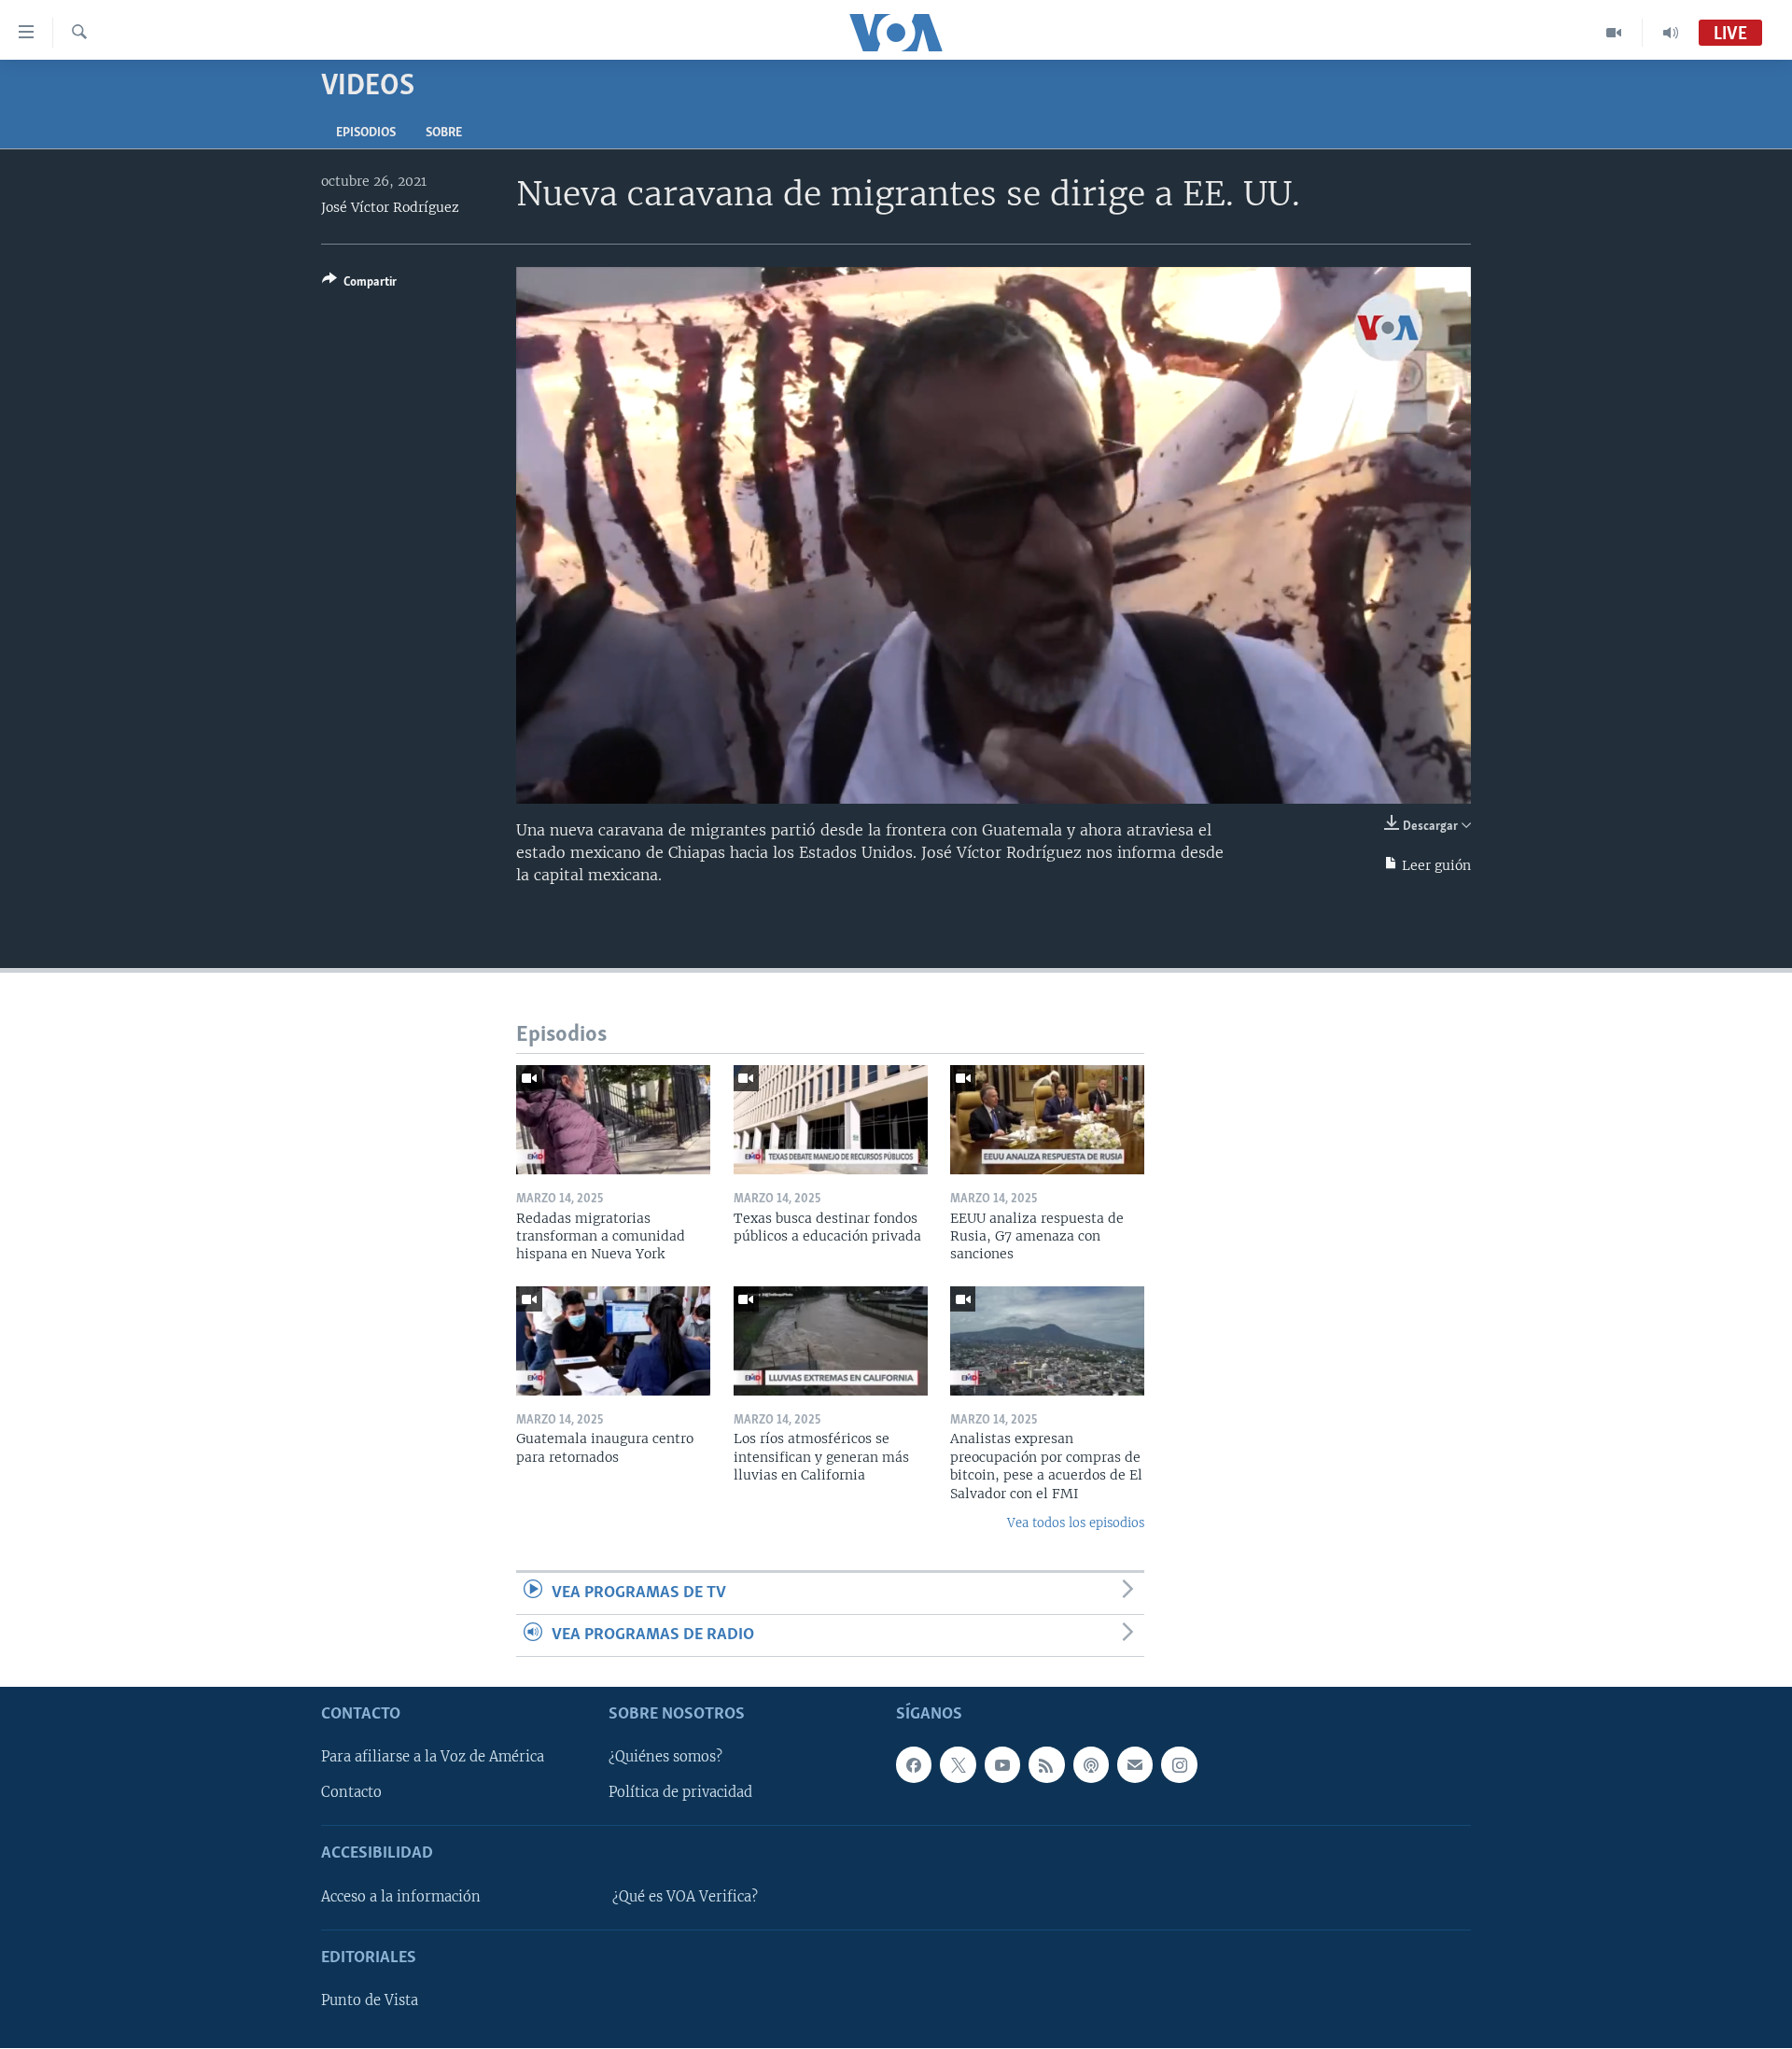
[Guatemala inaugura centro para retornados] (613, 1341)
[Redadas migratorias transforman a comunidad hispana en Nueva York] (613, 1120)
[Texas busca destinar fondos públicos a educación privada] (831, 1120)
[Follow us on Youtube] (1002, 1765)
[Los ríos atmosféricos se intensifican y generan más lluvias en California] (831, 1341)
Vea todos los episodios (1076, 1523)
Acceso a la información (401, 1897)
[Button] (359, 285)
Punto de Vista (370, 2001)
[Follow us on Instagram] (1179, 1765)
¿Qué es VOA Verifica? (685, 1897)
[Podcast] (1091, 1765)
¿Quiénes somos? (665, 1758)
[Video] (1614, 33)
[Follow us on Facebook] (914, 1765)
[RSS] (1046, 1765)
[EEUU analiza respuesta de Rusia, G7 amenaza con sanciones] (1047, 1120)
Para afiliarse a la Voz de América (433, 1758)
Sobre (444, 133)
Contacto (351, 1793)
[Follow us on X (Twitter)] (958, 1765)
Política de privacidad (680, 1793)
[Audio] (1671, 33)
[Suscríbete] (1135, 1765)
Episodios (366, 133)
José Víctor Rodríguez (390, 207)
